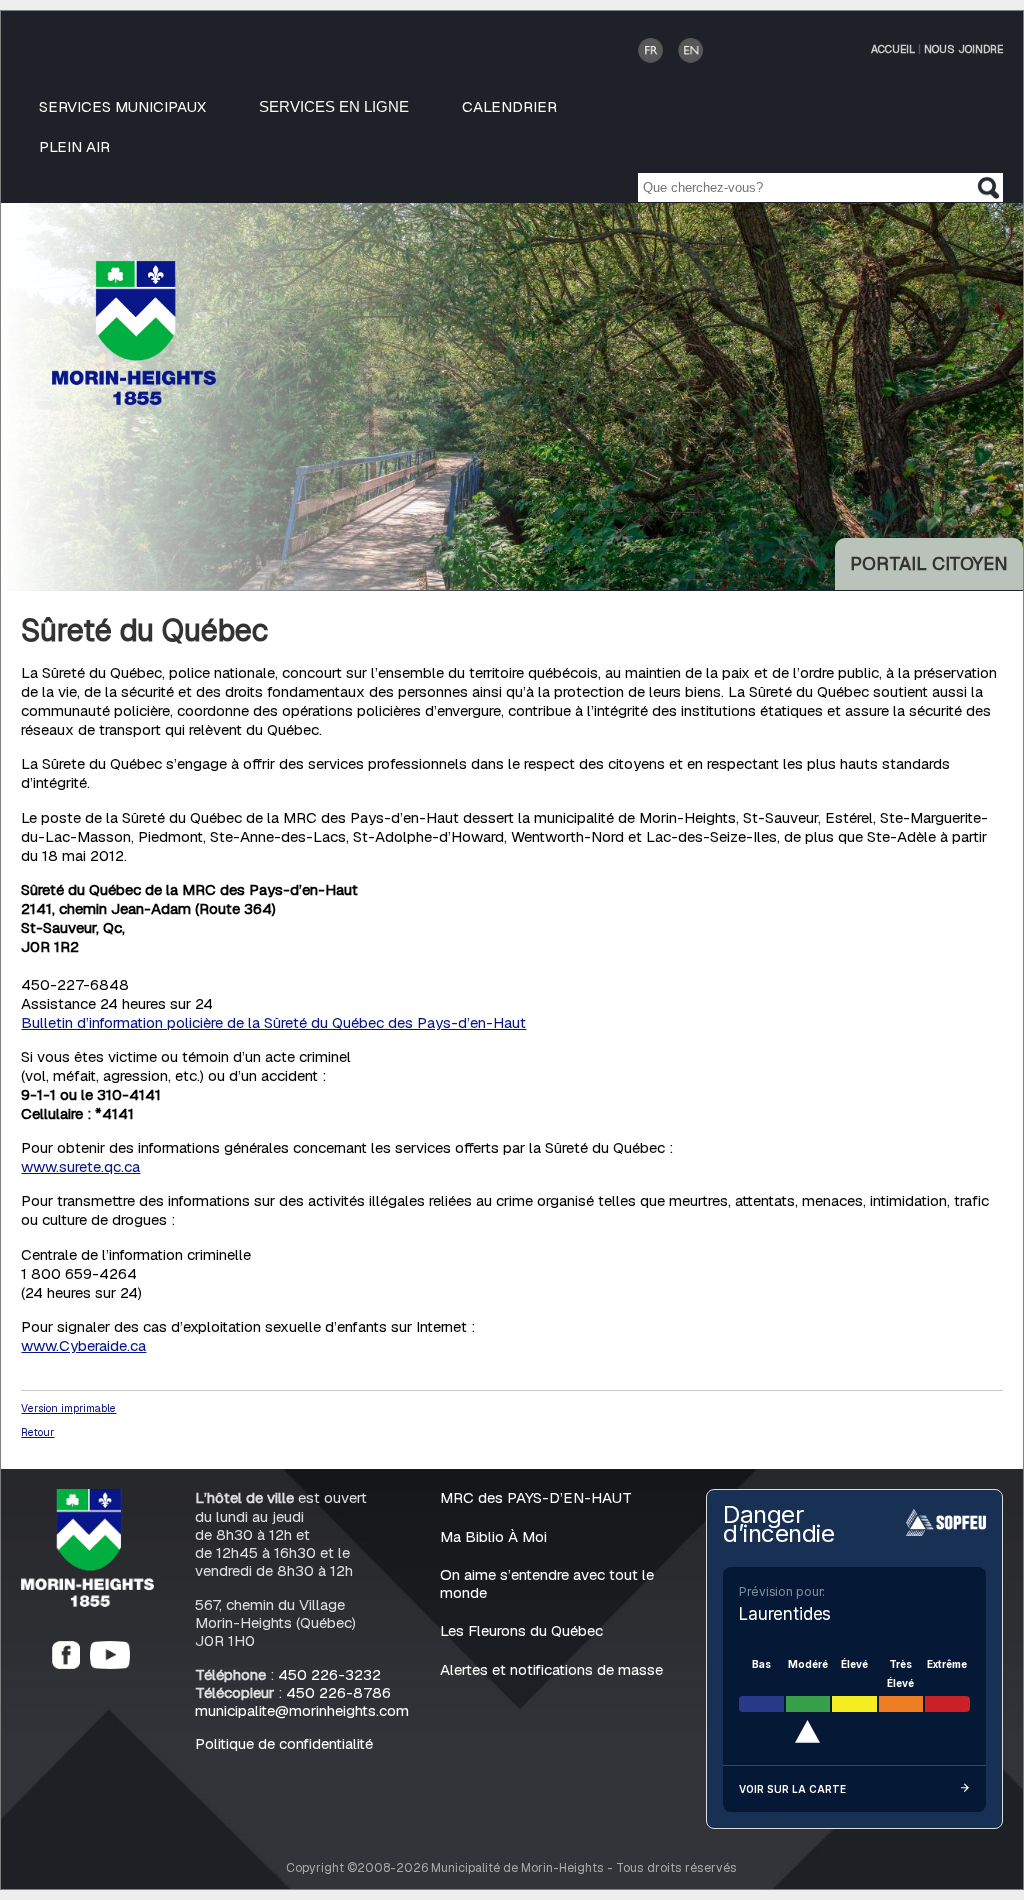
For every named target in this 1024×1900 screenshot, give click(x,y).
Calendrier (509, 106)
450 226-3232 (329, 1674)
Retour (37, 1432)
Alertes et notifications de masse (551, 1669)
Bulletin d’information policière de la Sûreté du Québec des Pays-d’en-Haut (273, 1022)
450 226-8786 (338, 1692)
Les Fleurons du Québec (521, 1630)
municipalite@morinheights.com (302, 1710)
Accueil (893, 49)
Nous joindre (963, 49)
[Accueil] (87, 1601)
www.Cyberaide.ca (83, 1345)
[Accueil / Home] (134, 399)
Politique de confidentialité (284, 1743)
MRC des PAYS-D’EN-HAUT (536, 1497)
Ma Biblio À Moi (493, 1536)
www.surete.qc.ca (80, 1166)
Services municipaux (122, 106)
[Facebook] (66, 1663)
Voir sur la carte (792, 1789)
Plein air (74, 146)
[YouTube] (110, 1663)
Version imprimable (68, 1408)
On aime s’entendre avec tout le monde (547, 1583)
